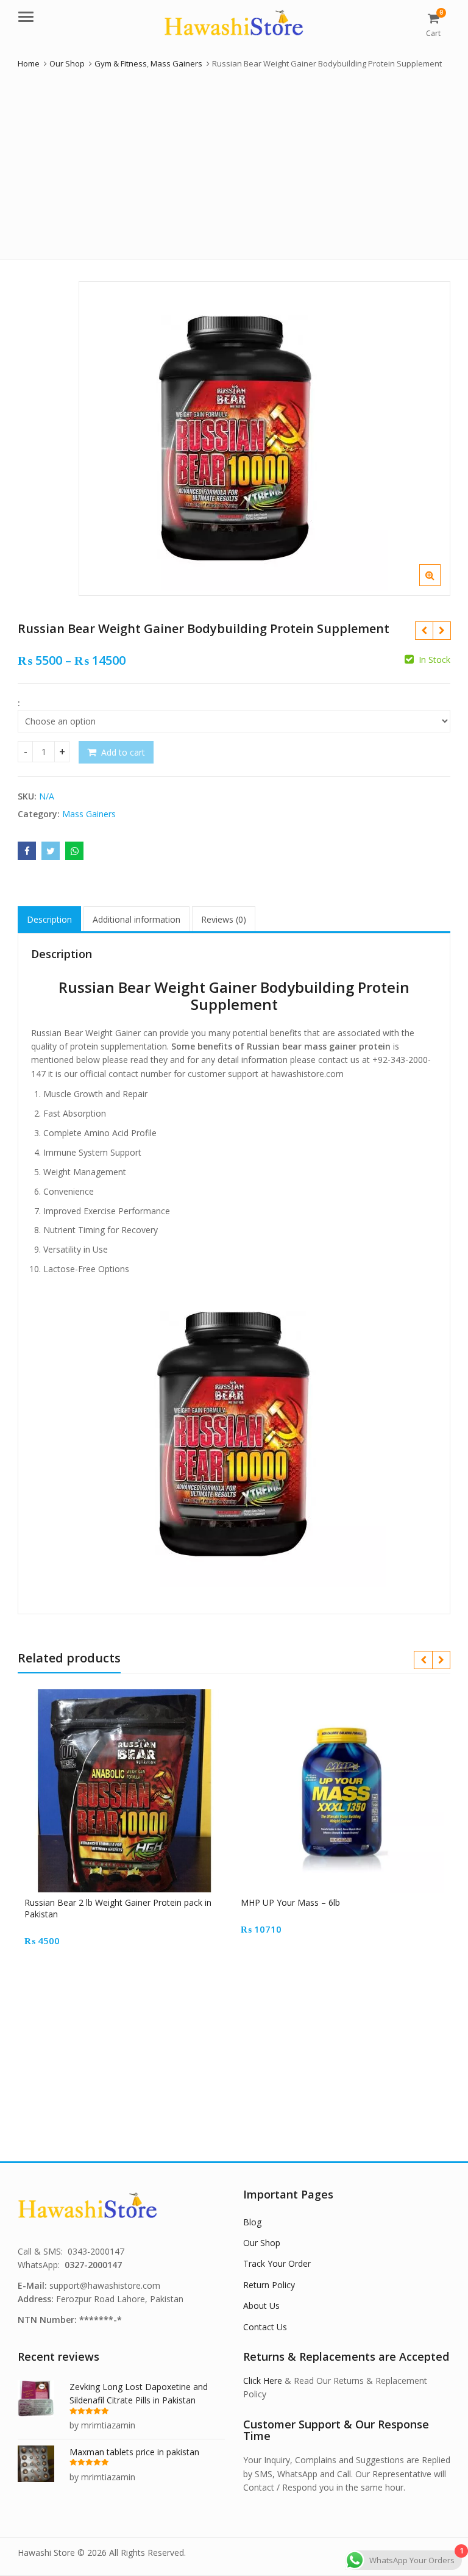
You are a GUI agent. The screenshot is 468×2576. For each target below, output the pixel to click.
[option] (264, 438)
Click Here (263, 2381)
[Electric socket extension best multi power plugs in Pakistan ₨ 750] (441, 631)
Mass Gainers (89, 814)
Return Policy (269, 2285)
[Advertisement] (234, 162)
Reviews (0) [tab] (224, 919)
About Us (261, 2306)
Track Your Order (277, 2263)
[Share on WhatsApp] (74, 851)
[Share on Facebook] (27, 851)
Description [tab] (49, 919)
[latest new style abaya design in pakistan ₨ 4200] (424, 631)
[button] (440, 585)
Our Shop (262, 2243)
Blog (252, 2222)
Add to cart (123, 752)
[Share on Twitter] (51, 851)
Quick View (132, 1902)
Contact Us (265, 2327)
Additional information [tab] (136, 919)
